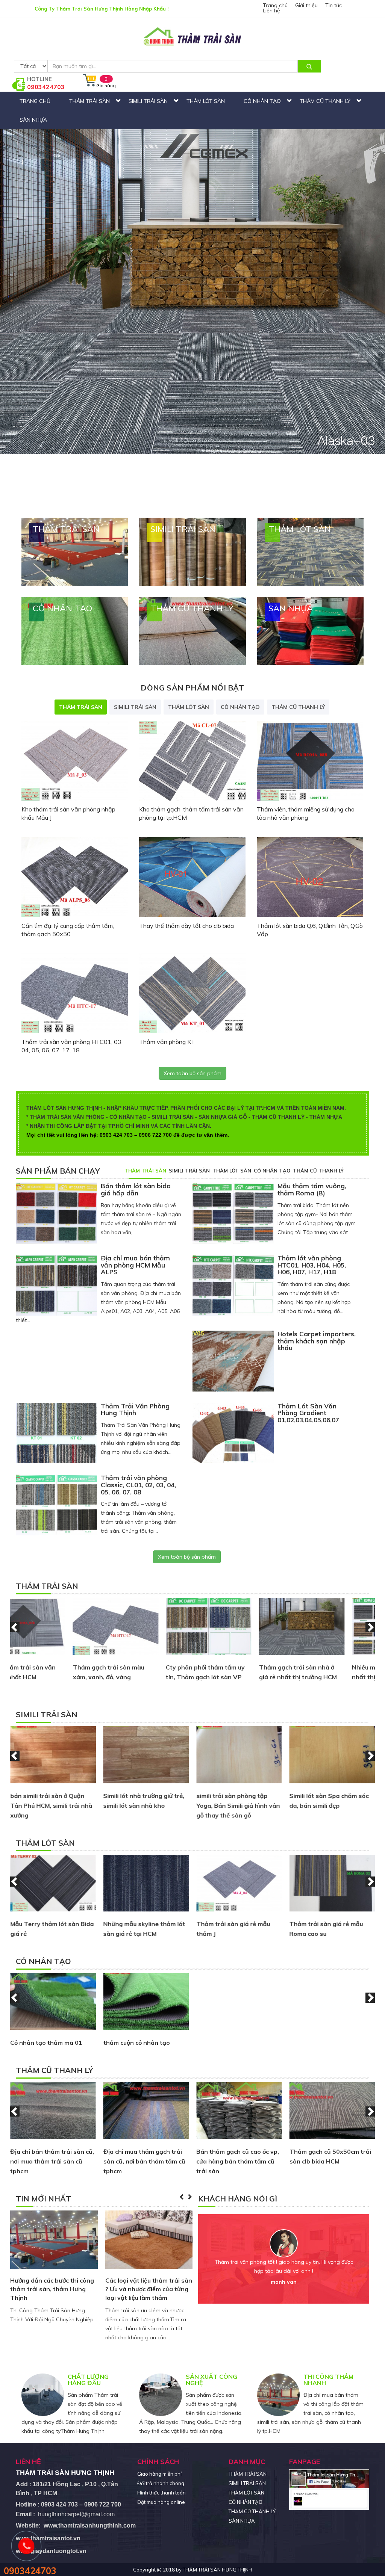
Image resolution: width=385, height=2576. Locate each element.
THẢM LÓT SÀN (206, 101)
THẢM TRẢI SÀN (89, 101)
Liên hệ (271, 11)
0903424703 (46, 87)
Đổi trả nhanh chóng (161, 2483)
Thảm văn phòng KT (167, 1042)
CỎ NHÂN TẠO (262, 101)
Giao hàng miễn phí (159, 2474)
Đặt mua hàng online (161, 2502)
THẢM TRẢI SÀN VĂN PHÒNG (67, 1117)
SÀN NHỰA (33, 120)
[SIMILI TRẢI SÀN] (192, 551)
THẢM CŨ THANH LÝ (325, 101)
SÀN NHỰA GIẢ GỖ (223, 1117)
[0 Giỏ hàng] (90, 87)
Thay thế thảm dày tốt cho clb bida (186, 926)
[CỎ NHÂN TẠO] (75, 630)
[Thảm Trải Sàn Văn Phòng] (192, 37)
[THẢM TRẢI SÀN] (75, 551)
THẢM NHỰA (326, 1117)
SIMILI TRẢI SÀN (148, 101)
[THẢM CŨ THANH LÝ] (192, 630)
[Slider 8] (192, 237)
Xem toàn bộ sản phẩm (192, 1073)
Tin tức (333, 5)
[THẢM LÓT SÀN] (310, 551)
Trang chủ (275, 5)
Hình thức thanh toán (161, 2493)
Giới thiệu (306, 5)
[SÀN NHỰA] (310, 630)
